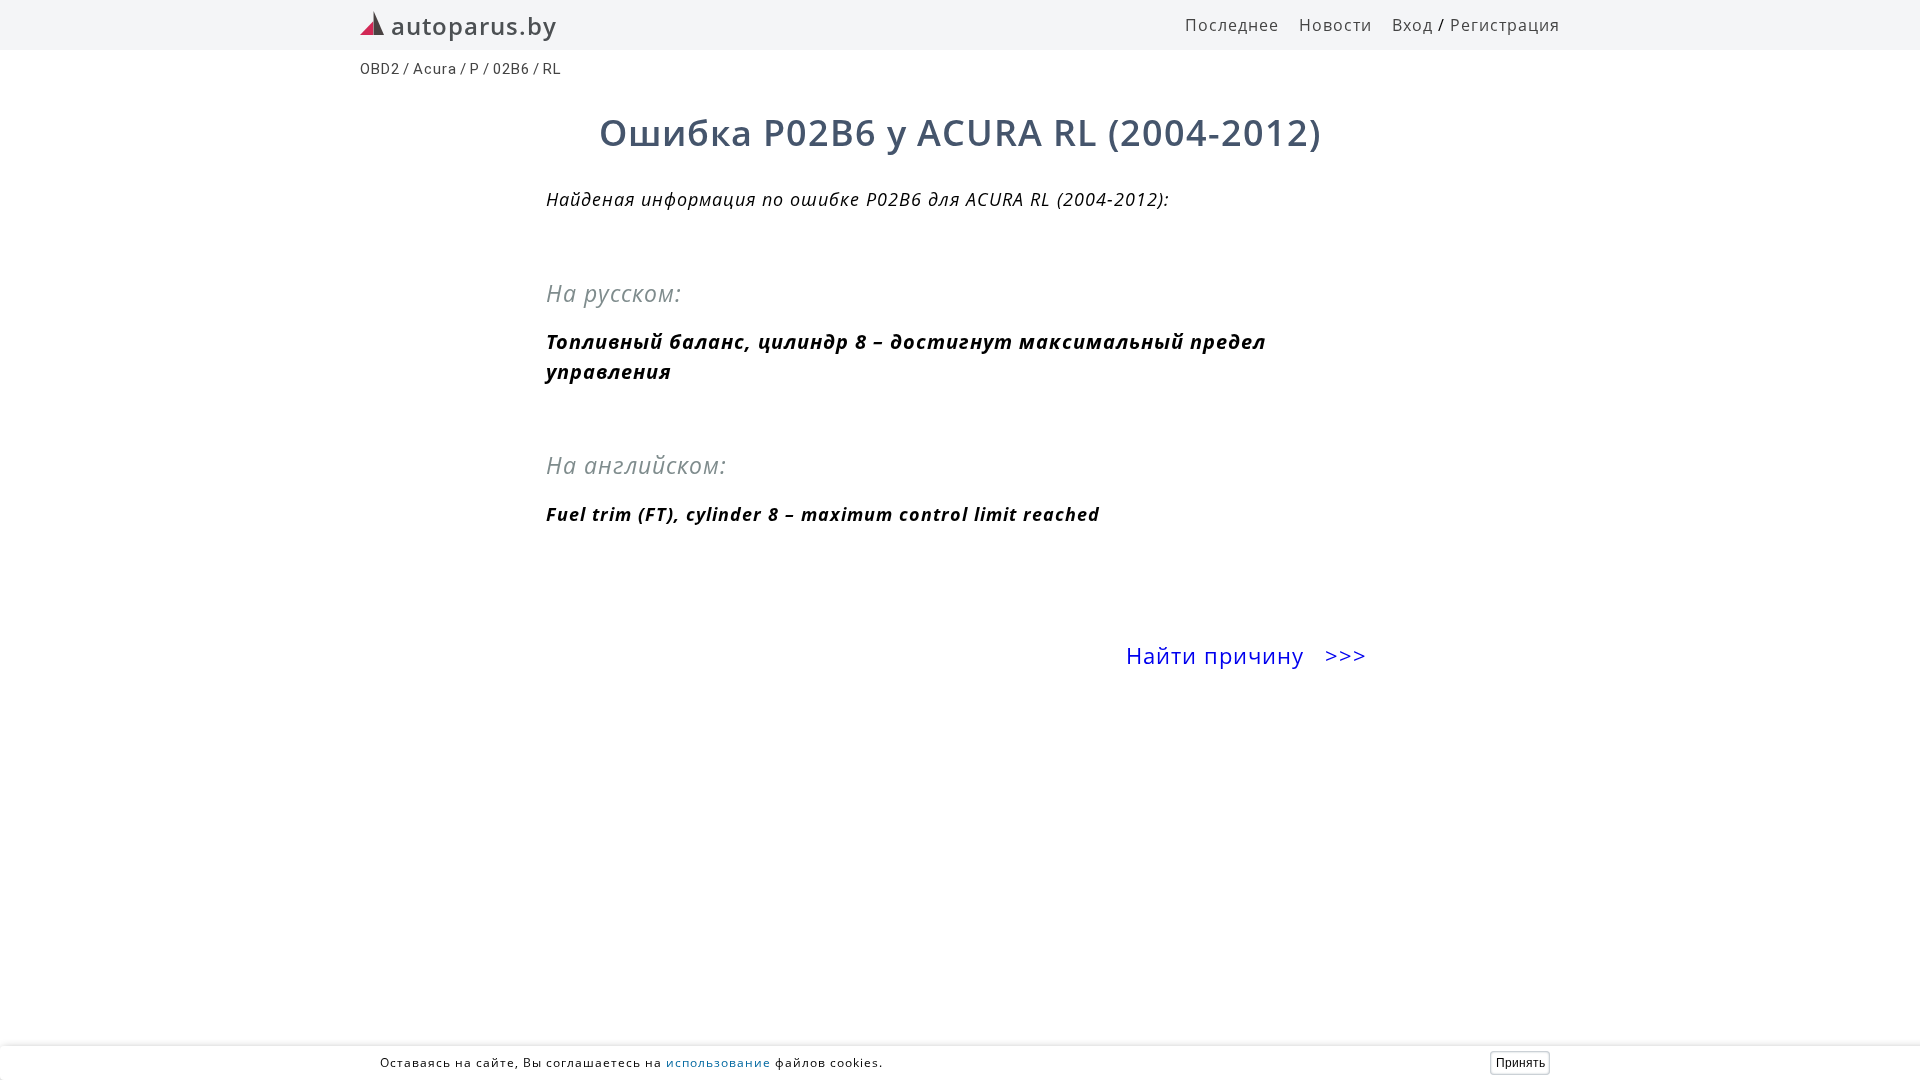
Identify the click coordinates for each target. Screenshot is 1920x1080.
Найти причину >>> (1250, 655)
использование (718, 1062)
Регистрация (1505, 25)
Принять (1520, 1063)
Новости (1335, 25)
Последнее (1232, 25)
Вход (1412, 25)
